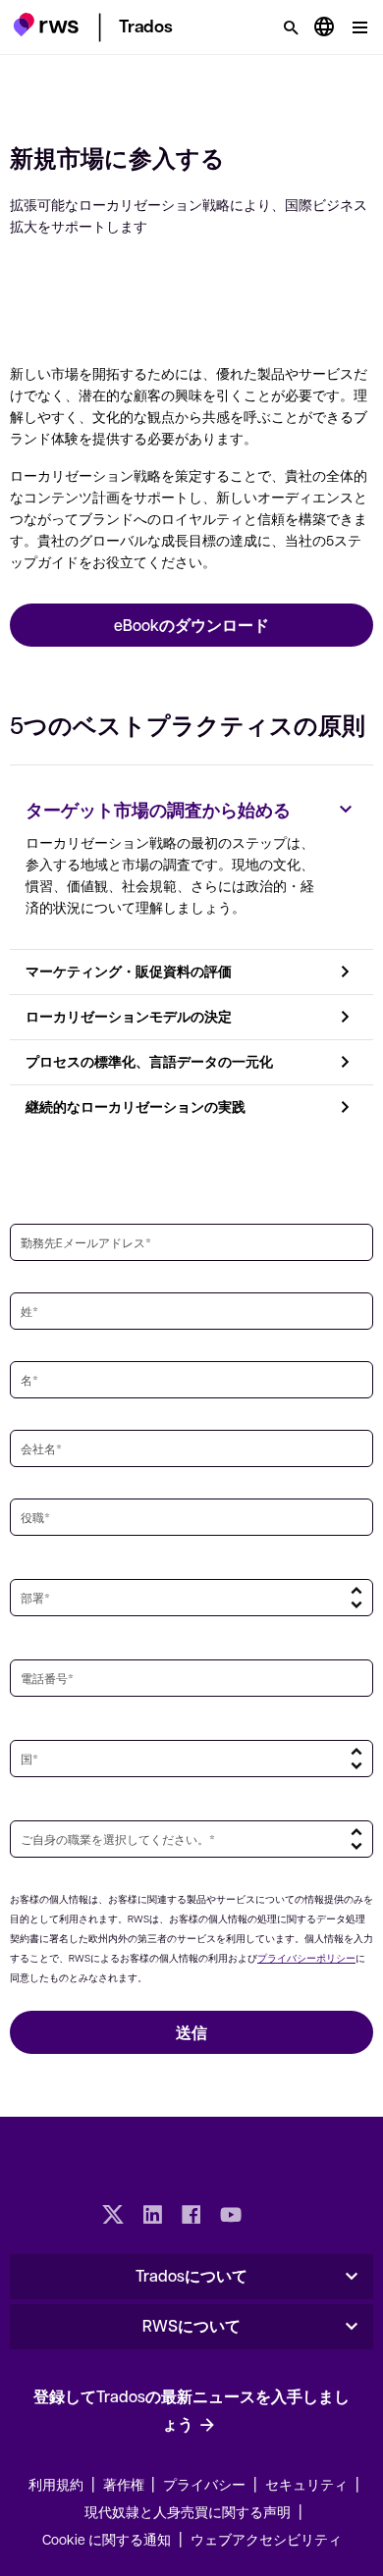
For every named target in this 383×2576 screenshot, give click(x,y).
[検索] (291, 27)
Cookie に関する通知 (107, 2539)
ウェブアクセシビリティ (266, 2539)
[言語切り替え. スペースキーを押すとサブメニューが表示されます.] (324, 27)
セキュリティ (306, 2484)
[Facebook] (191, 2217)
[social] (270, 2217)
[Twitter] (113, 2217)
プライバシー (204, 2484)
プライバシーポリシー (306, 1957)
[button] (46, 25)
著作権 (125, 2484)
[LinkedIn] (152, 2217)
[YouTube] (231, 2217)
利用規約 (56, 2484)
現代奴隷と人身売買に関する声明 (188, 2511)
